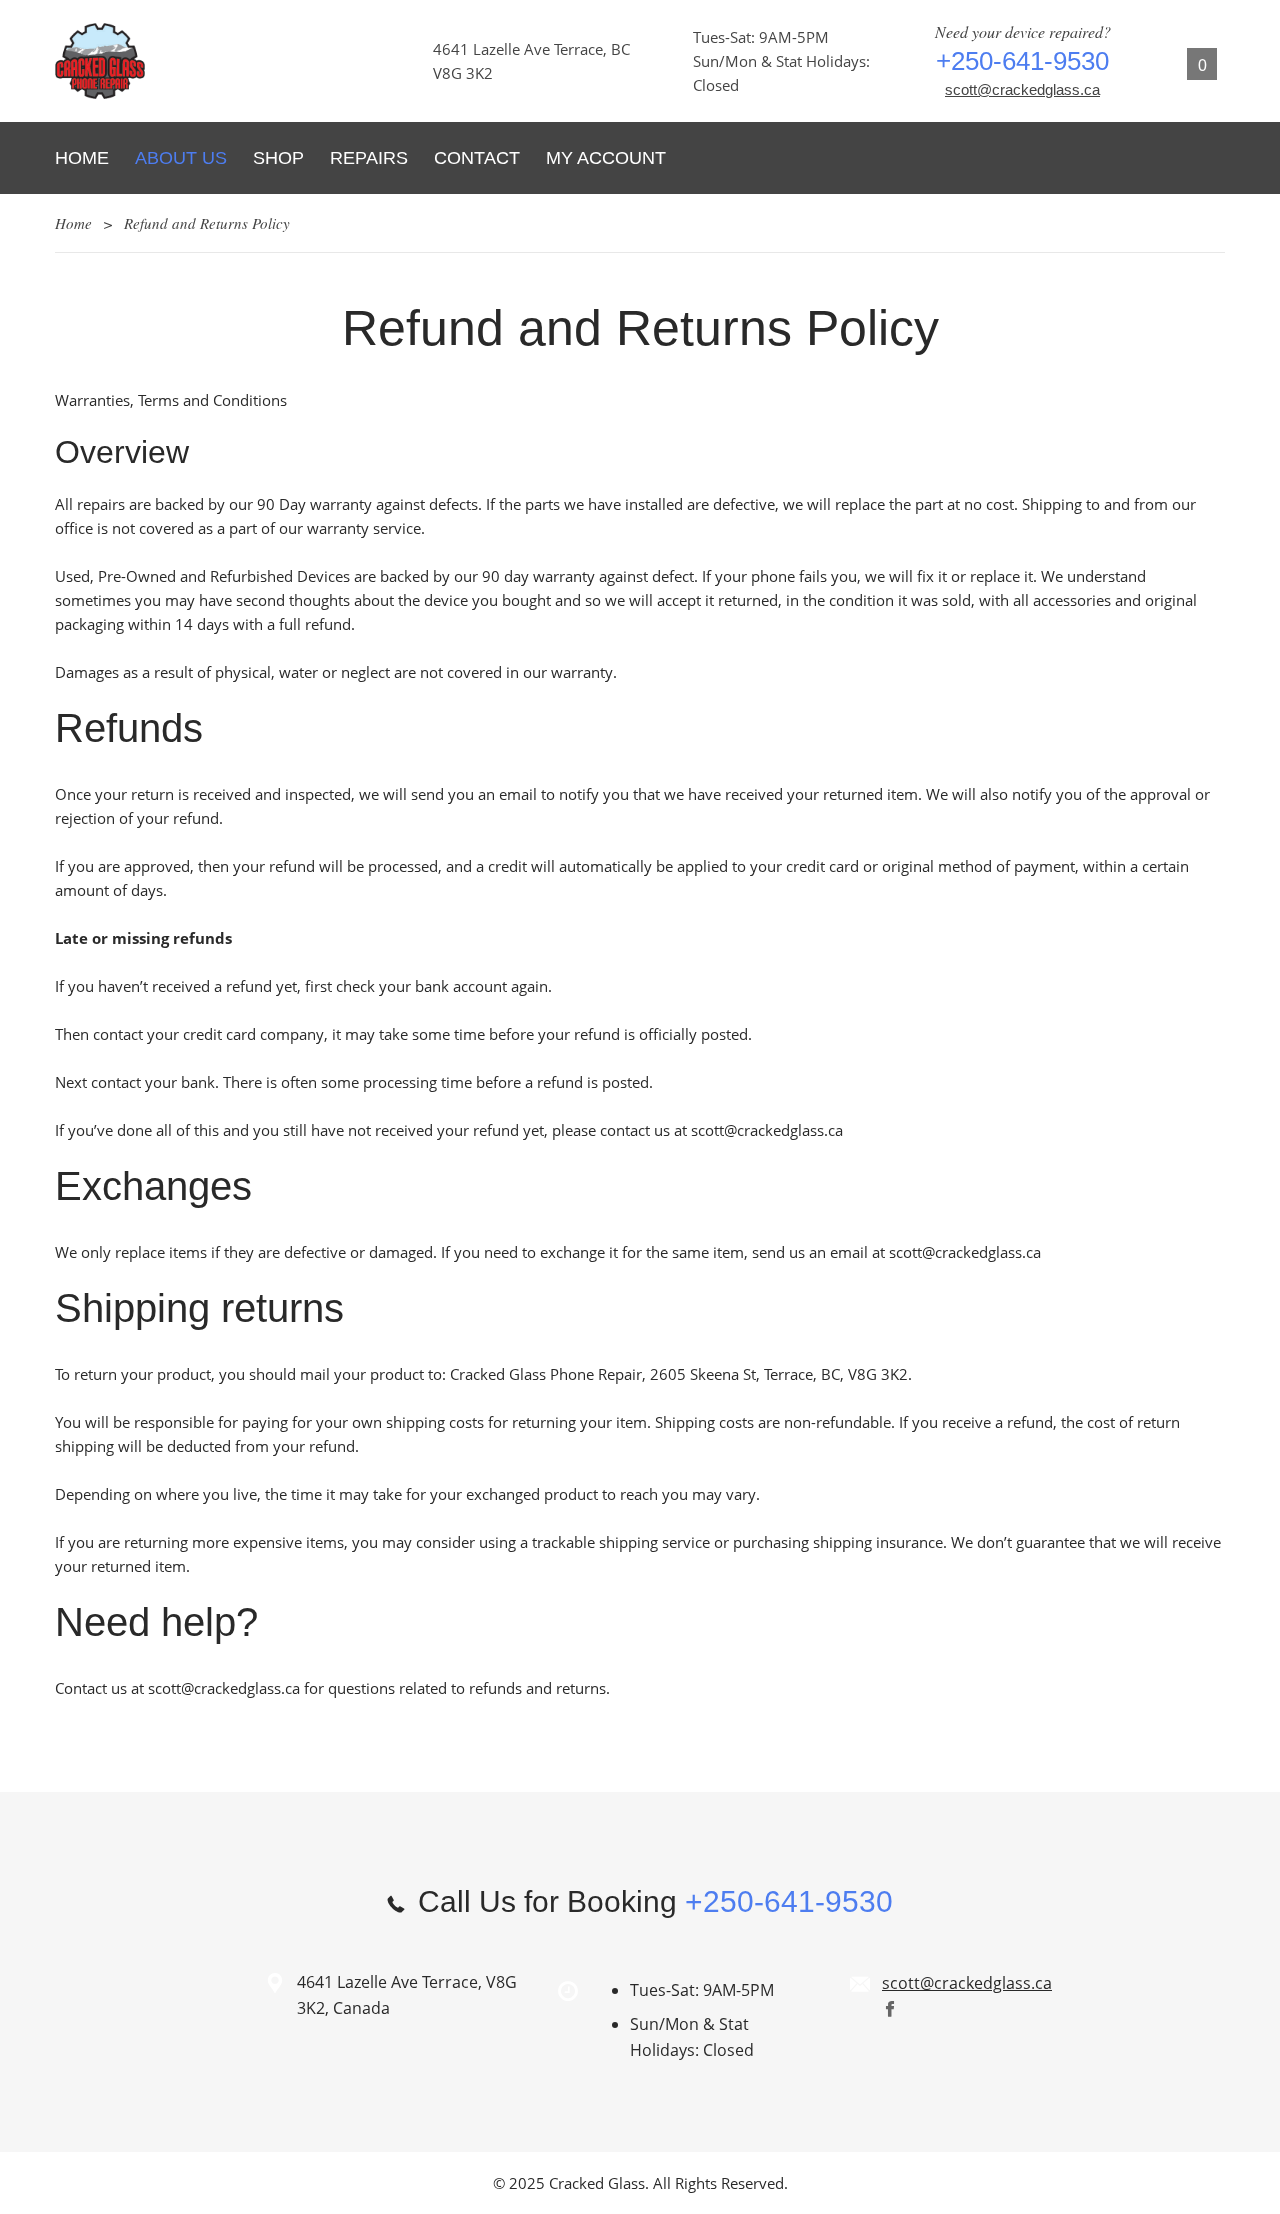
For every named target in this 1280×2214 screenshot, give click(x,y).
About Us (181, 158)
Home (82, 158)
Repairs (369, 158)
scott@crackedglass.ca (1022, 89)
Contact (477, 158)
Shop (278, 158)
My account (606, 158)
